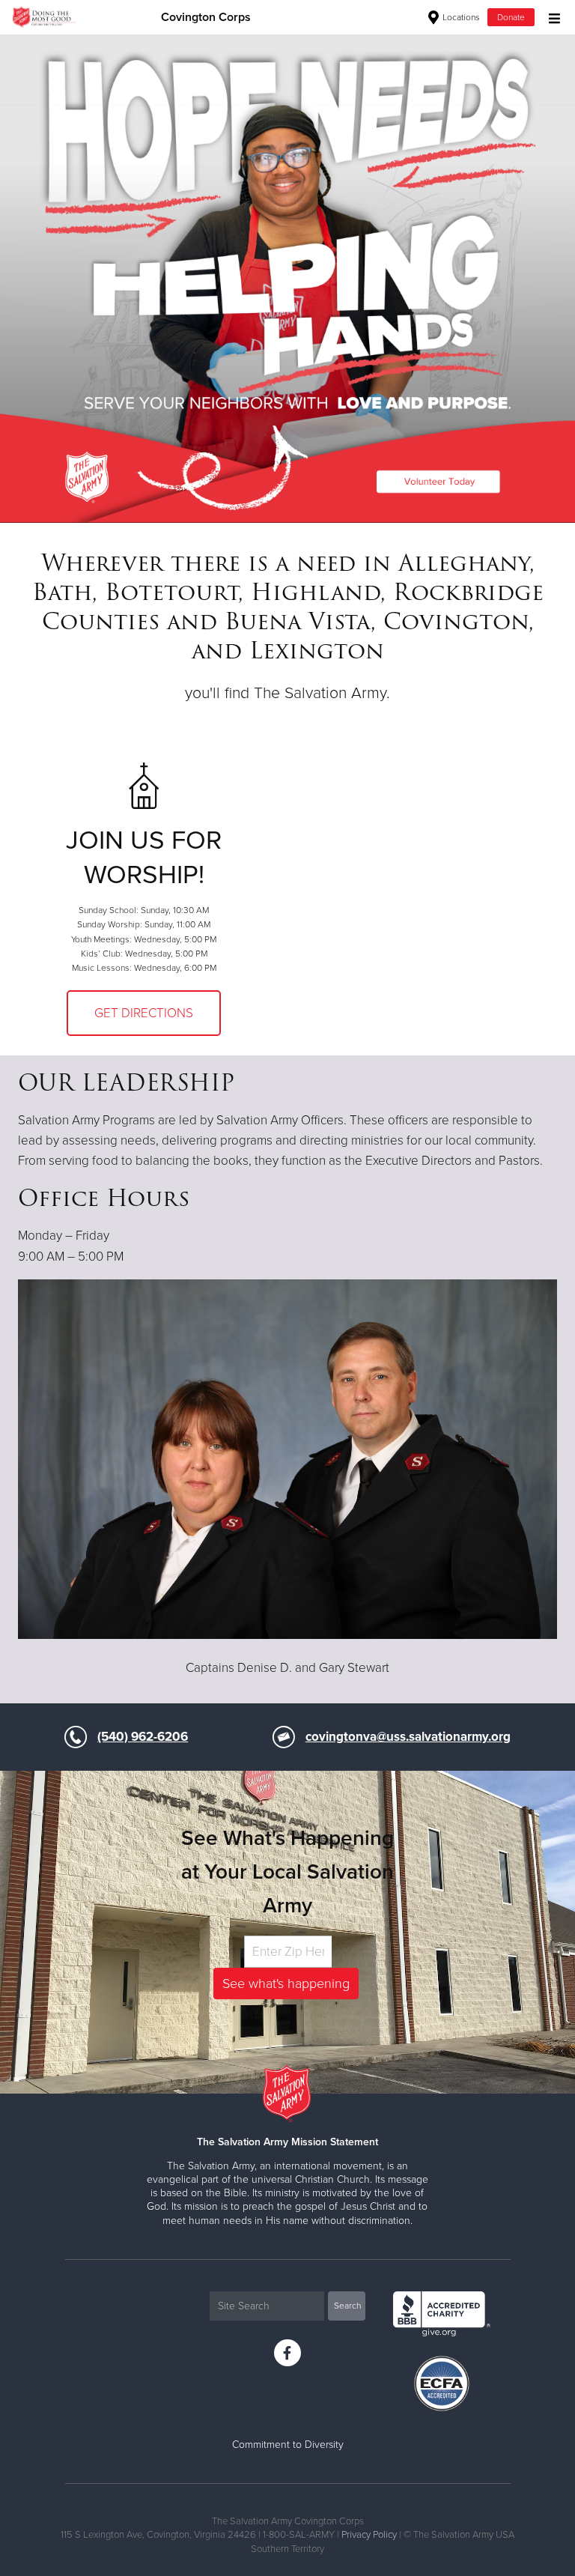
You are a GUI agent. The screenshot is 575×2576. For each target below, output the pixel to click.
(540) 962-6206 (143, 1737)
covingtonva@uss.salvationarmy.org (408, 1737)
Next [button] (37, 278)
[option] (287, 278)
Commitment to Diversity (288, 2445)
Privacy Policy (369, 2535)
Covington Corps (206, 17)
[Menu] (551, 17)
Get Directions (144, 1013)
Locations (460, 17)
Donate (511, 17)
